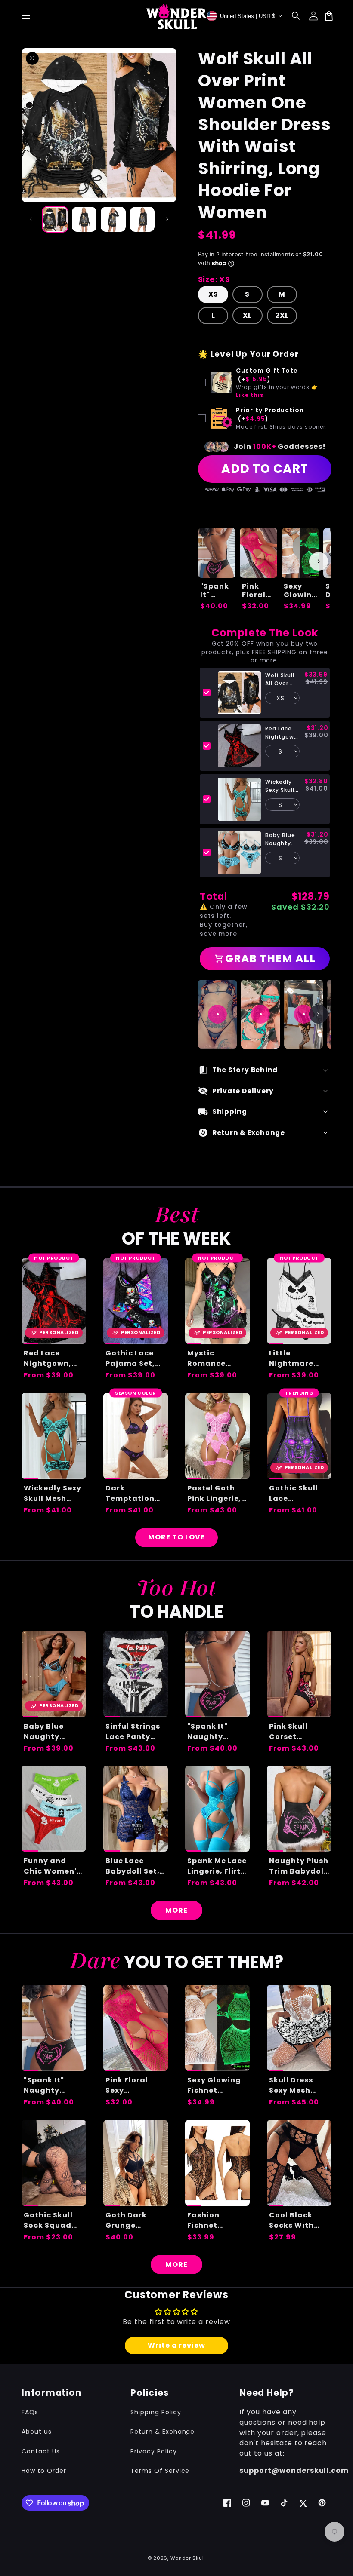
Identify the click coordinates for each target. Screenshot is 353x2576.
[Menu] (26, 16)
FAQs (30, 2412)
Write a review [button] (176, 2345)
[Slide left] (31, 219)
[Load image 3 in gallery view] (113, 219)
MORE (176, 1910)
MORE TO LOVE (176, 1537)
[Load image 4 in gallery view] (142, 219)
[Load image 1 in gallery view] (55, 219)
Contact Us (41, 2451)
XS (213, 294)
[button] (296, 16)
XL (247, 315)
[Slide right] (167, 219)
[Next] (319, 1014)
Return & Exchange (163, 2432)
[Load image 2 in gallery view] (84, 219)
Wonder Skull (188, 2558)
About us (37, 2432)
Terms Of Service (160, 2471)
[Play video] (217, 1014)
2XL (282, 315)
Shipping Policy (156, 2412)
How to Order (44, 2471)
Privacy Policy (153, 2451)
